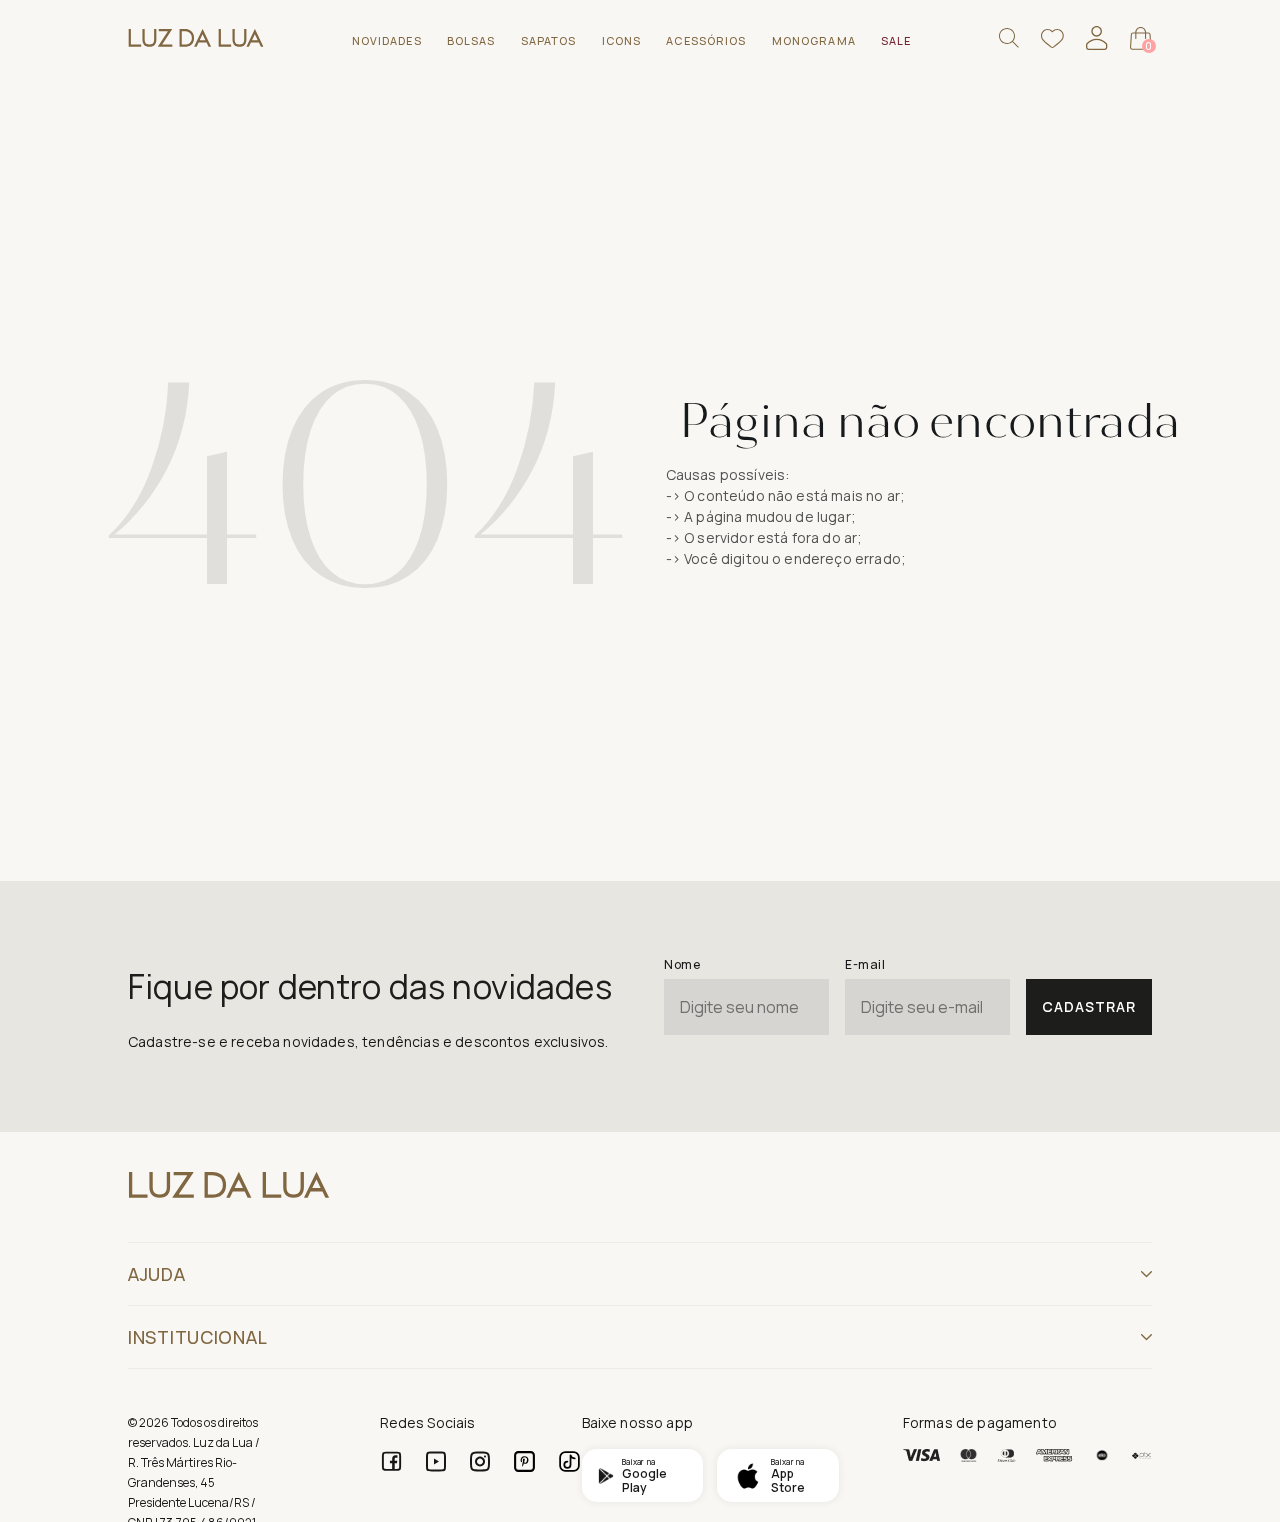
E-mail (865, 964)
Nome (682, 964)
